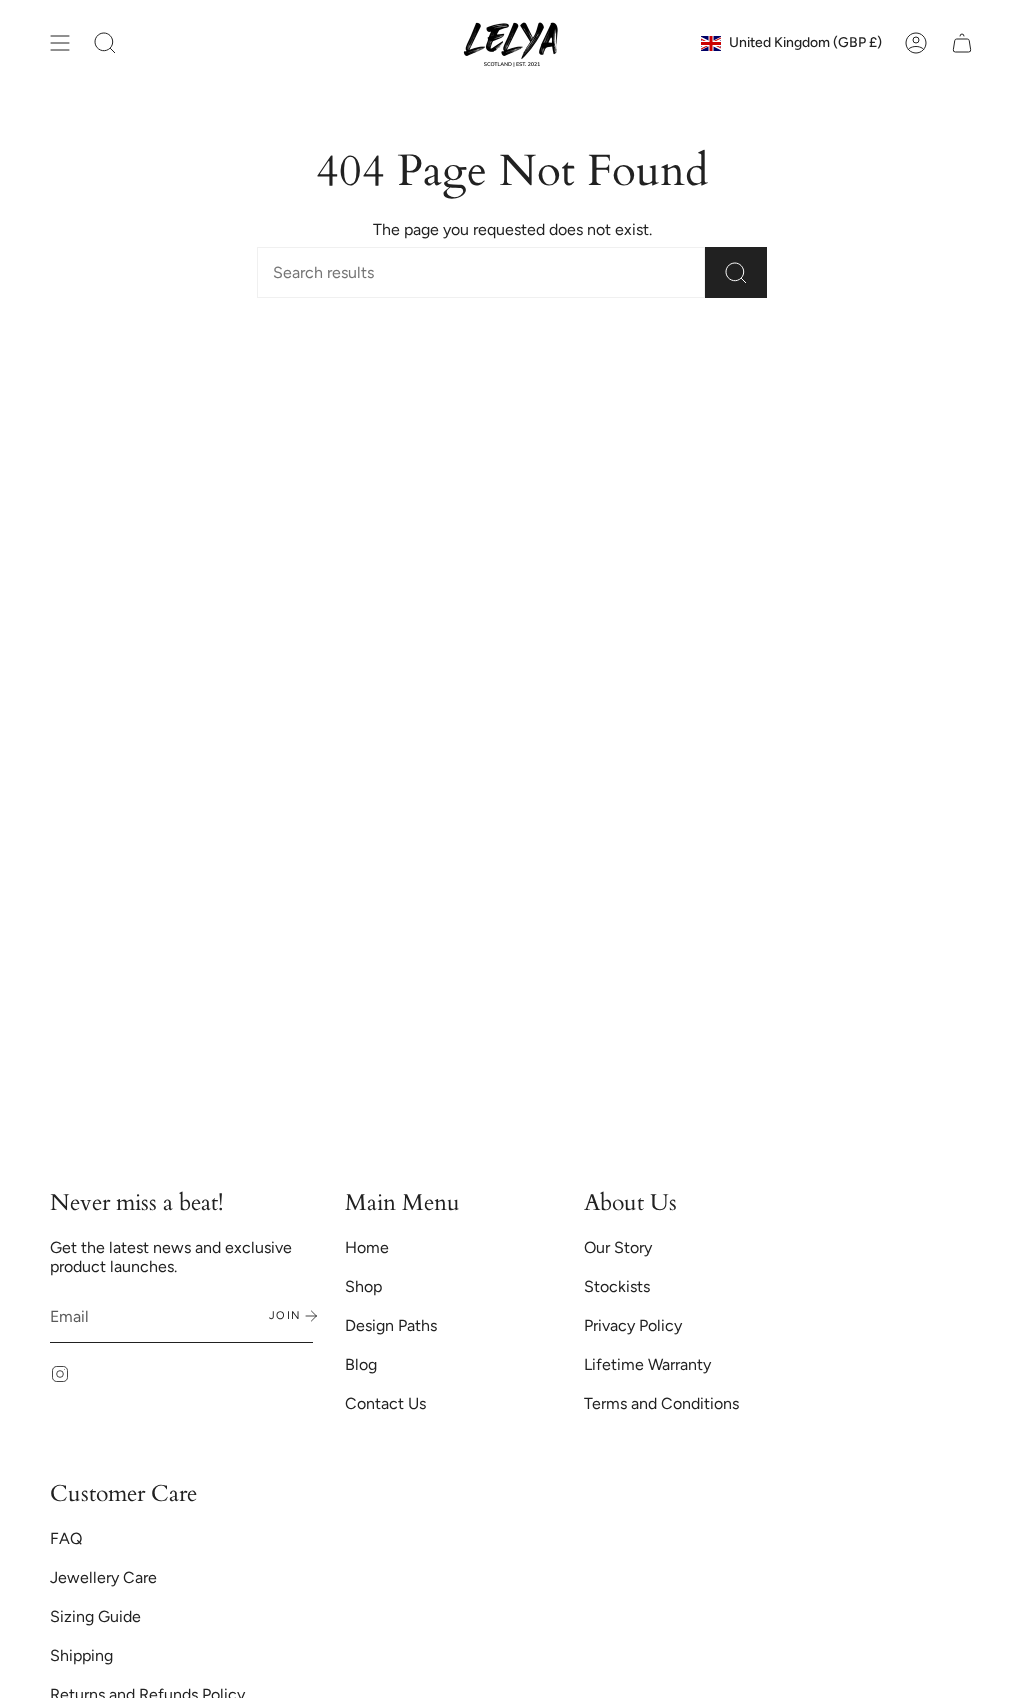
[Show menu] (60, 43)
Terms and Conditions (661, 1403)
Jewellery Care (103, 1577)
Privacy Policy (633, 1325)
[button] (105, 43)
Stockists (617, 1286)
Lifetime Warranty (647, 1364)
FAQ (66, 1538)
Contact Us (385, 1403)
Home (367, 1247)
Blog (361, 1364)
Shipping (81, 1655)
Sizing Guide (95, 1616)
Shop (363, 1286)
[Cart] (962, 43)
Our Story (618, 1247)
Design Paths (391, 1325)
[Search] (736, 272)
